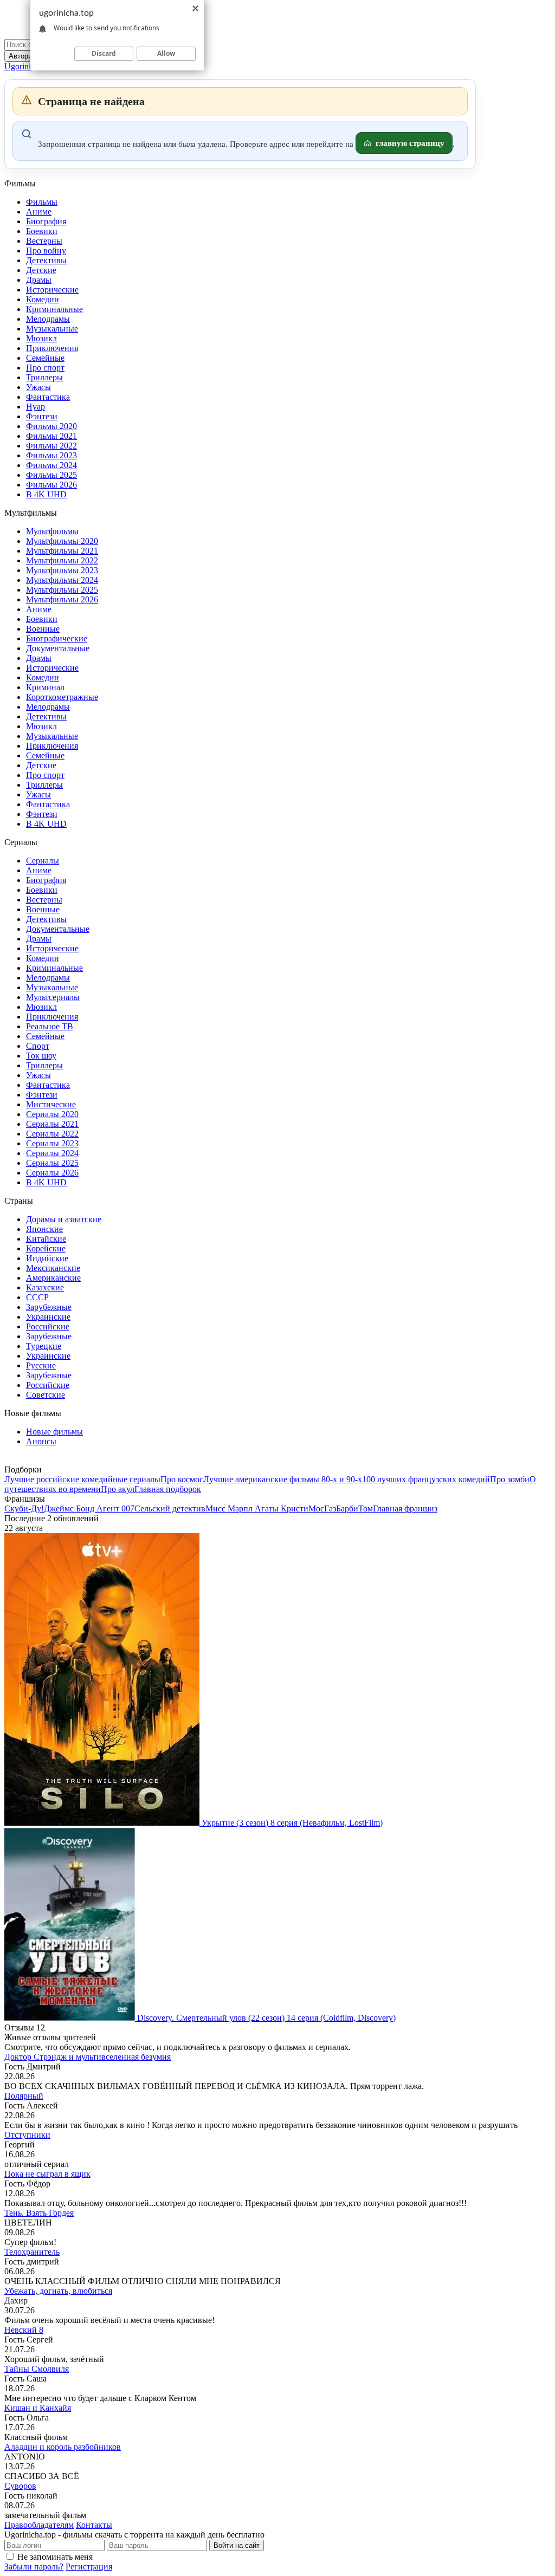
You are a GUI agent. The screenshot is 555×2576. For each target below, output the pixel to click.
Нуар (36, 407)
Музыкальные (52, 329)
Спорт (38, 1046)
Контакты (94, 2525)
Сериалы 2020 (52, 1114)
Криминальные (54, 309)
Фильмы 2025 (51, 475)
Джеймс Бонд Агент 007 (89, 1508)
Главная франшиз (405, 1508)
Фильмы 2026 (51, 485)
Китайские (46, 1239)
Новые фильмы (54, 1432)
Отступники (27, 2135)
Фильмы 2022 (51, 446)
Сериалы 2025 (52, 1163)
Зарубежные (49, 1307)
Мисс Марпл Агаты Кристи (257, 1508)
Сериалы (43, 861)
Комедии (43, 299)
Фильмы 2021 (51, 436)
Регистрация (89, 2567)
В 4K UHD (46, 494)
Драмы (39, 280)
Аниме (39, 212)
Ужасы (38, 387)
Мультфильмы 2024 (62, 580)
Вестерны (44, 241)
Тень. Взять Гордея (39, 2213)
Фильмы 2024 (51, 465)
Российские (48, 1326)
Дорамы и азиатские (64, 1219)
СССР (37, 1297)
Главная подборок (168, 1489)
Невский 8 (24, 2330)
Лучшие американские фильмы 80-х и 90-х (283, 1479)
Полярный (24, 2096)
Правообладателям (39, 2525)
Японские (44, 1229)
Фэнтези (42, 416)
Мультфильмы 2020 (62, 541)
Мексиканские (53, 1268)
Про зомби (510, 1479)
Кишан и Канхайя (38, 2408)
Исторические (52, 290)
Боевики (42, 231)
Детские (41, 270)
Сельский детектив (170, 1508)
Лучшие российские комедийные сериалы (82, 1479)
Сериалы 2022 (52, 1134)
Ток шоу (41, 1056)
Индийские (47, 1258)
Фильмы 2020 (51, 426)
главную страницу (410, 143)
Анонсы (41, 1441)
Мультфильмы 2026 (62, 599)
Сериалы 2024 (52, 1153)
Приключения (52, 348)
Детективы (46, 260)
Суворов (20, 2486)
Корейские (46, 1248)
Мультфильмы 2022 (62, 560)
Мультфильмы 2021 (62, 551)
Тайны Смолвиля (37, 2369)
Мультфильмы (52, 531)
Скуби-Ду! (24, 1508)
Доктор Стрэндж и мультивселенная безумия (88, 2057)
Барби (347, 1508)
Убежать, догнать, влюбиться (58, 2291)
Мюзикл (41, 338)
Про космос (182, 1479)
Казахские (45, 1287)
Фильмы (42, 202)
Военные (43, 629)
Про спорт (45, 368)
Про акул (118, 1489)
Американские (53, 1278)
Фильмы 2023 (51, 455)
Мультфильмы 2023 (62, 570)
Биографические (57, 638)
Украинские (48, 1317)
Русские (41, 1365)
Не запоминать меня (55, 2557)
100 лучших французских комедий (426, 1479)
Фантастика (48, 397)
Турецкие (44, 1346)
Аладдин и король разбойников (63, 2447)
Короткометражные (62, 697)
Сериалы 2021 (52, 1124)
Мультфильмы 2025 (62, 590)
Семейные (45, 358)
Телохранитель (32, 2252)
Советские (46, 1395)
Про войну (46, 251)
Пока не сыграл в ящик (47, 2174)
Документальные (58, 648)
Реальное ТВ (50, 1026)
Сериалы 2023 (52, 1143)
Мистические (51, 1104)
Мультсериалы (53, 997)
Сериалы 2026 (52, 1173)
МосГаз (322, 1508)
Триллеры (44, 377)
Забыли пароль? (34, 2567)
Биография (46, 221)
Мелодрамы (48, 319)
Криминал (45, 687)
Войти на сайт (237, 2545)
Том (366, 1508)
